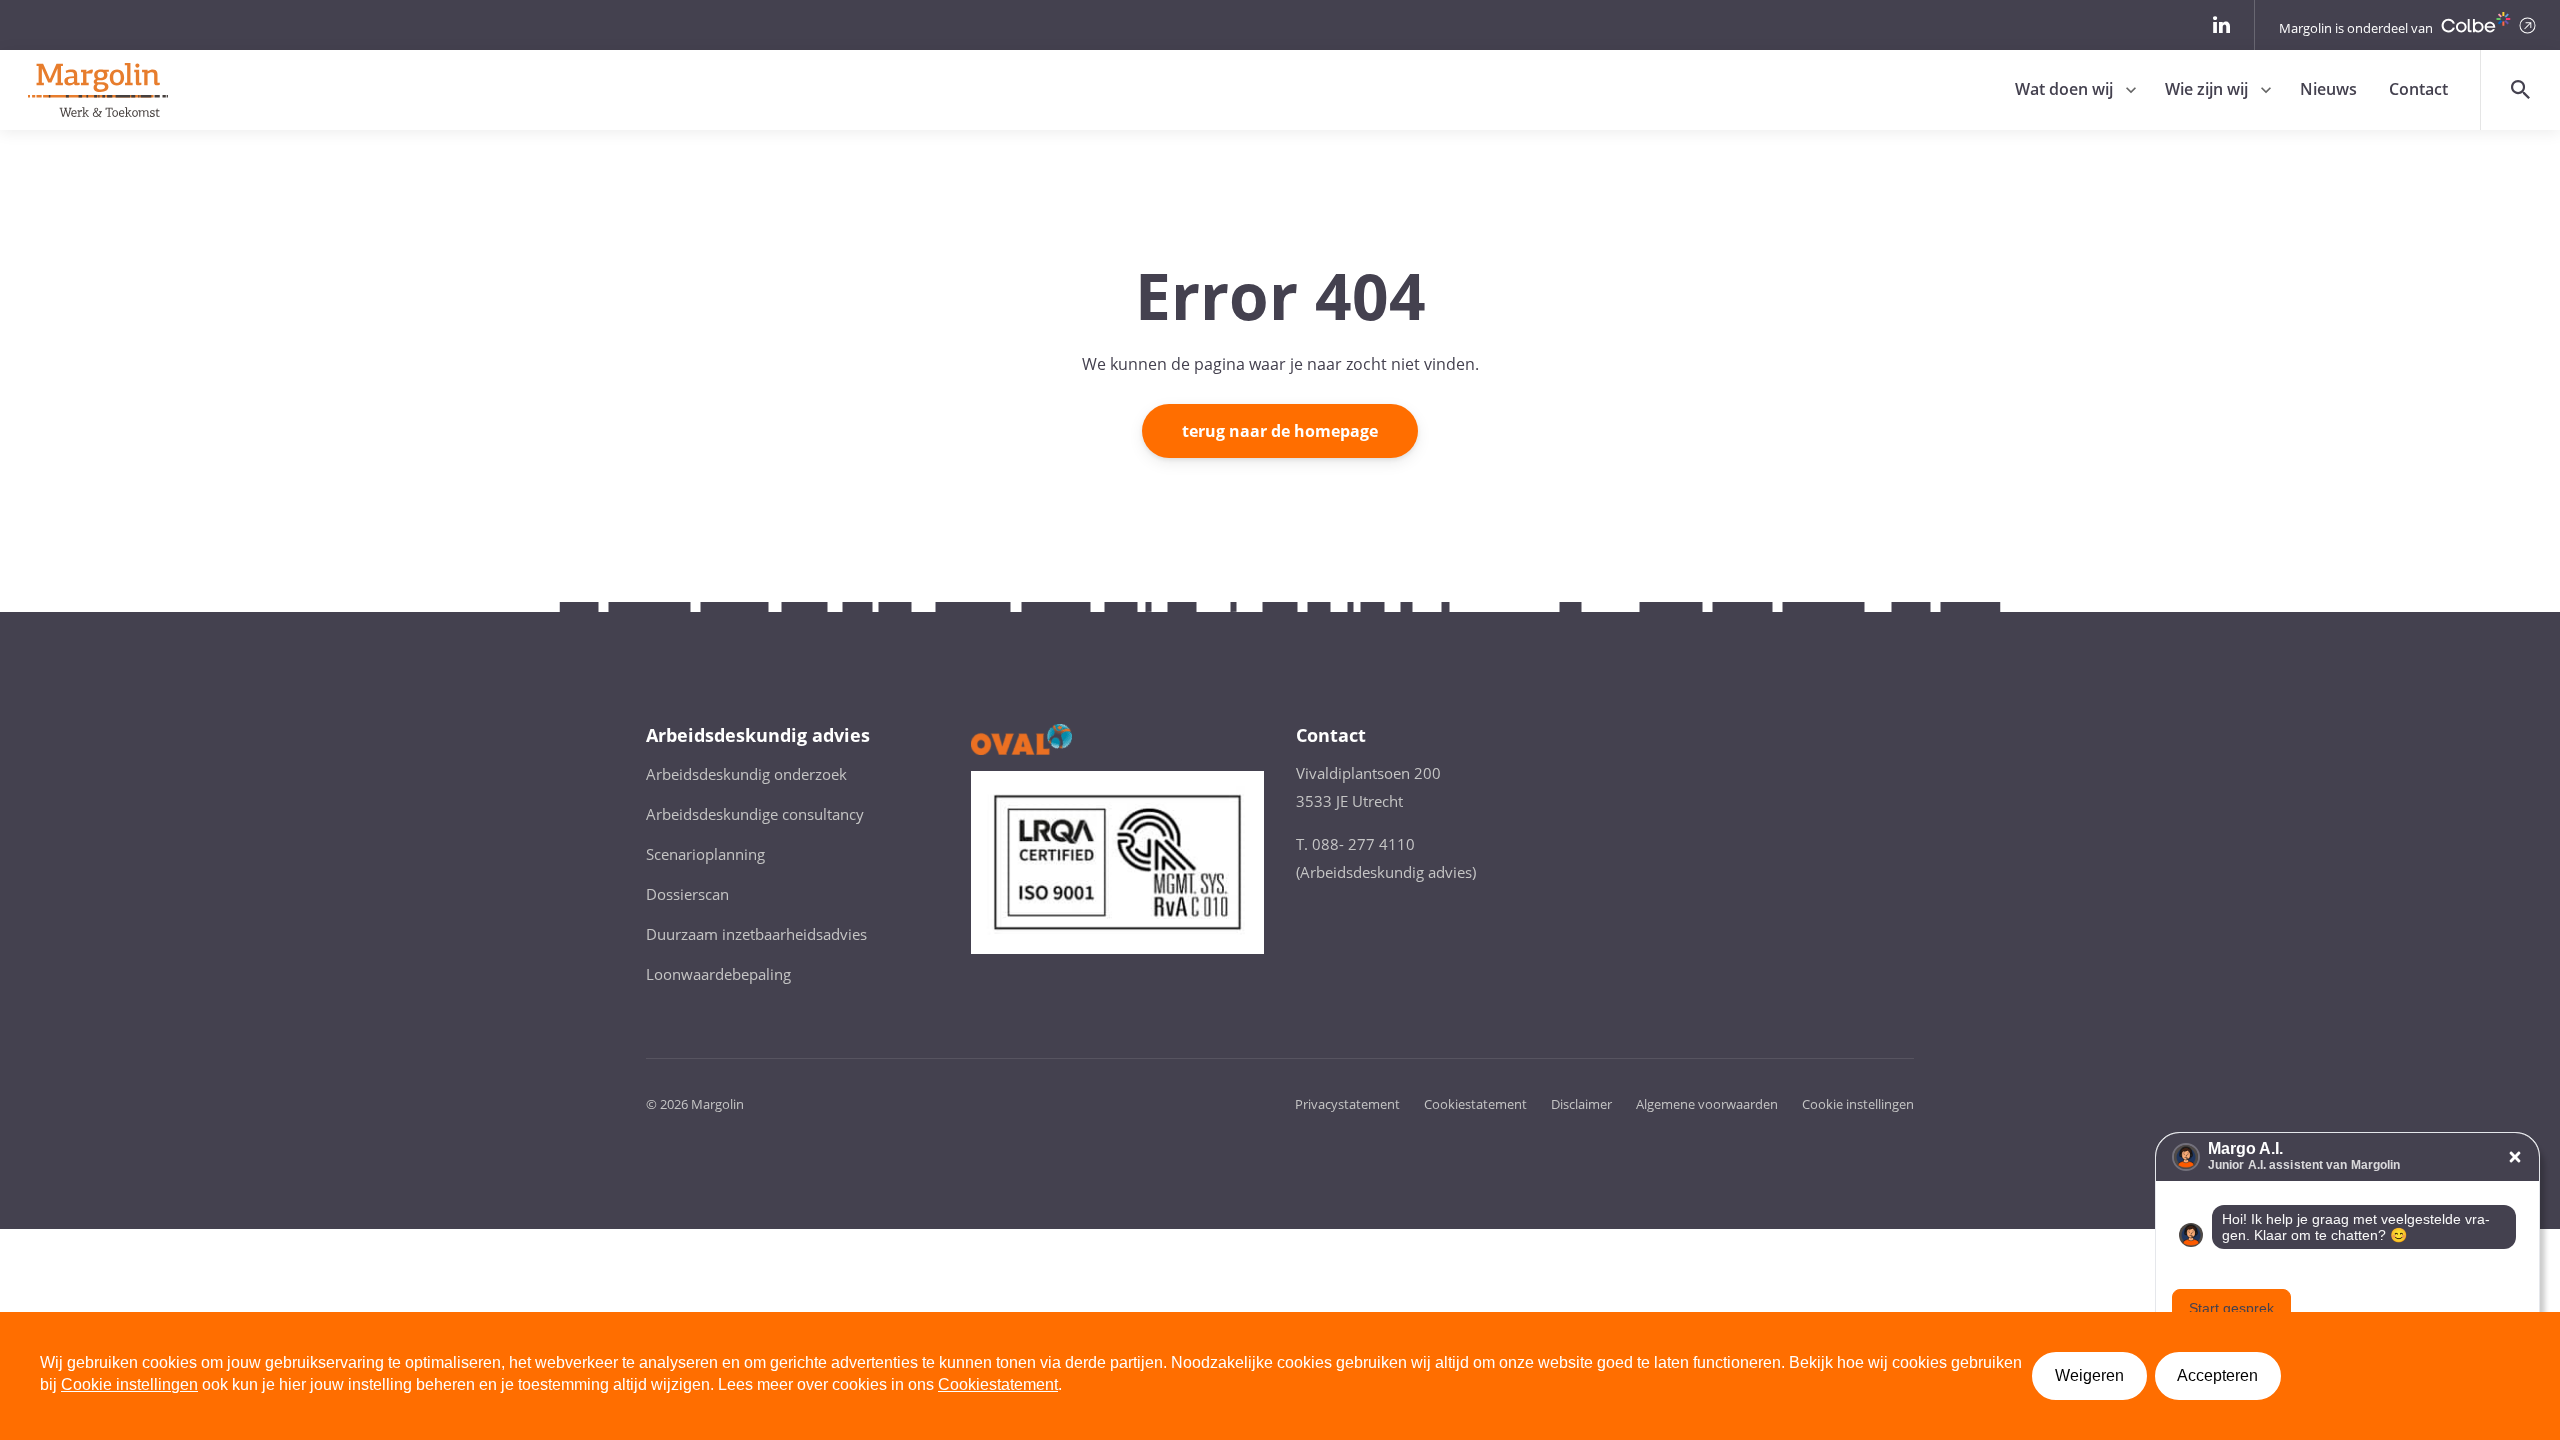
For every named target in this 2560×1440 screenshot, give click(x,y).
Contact (2418, 89)
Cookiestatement (1475, 1104)
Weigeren (2089, 1375)
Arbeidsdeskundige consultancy (755, 814)
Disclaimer (1581, 1104)
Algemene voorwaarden (1707, 1104)
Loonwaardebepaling (718, 974)
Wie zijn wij (2206, 89)
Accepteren (2217, 1375)
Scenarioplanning (705, 854)
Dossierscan (687, 894)
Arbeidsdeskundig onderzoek (746, 774)
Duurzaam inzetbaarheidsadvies (756, 934)
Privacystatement (1347, 1104)
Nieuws (2328, 89)
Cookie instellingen (1858, 1104)
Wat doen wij (2064, 89)
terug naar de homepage (1280, 431)
